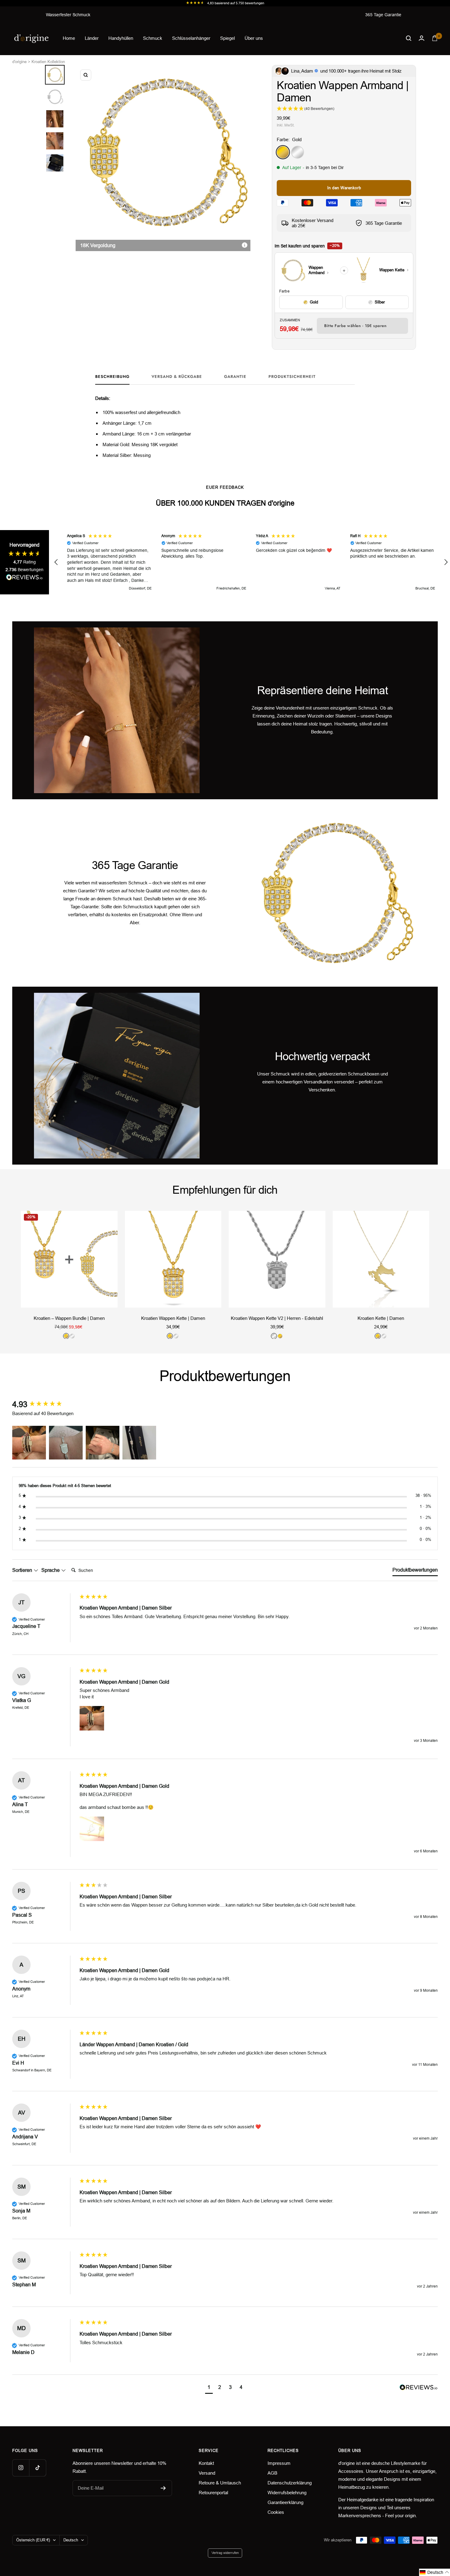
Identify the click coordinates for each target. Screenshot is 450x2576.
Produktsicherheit (292, 377)
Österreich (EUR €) (33, 2540)
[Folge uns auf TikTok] (37, 2468)
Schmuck (153, 38)
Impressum (279, 2463)
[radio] (311, 302)
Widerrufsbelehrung (287, 2493)
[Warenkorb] (435, 38)
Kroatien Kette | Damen (381, 1318)
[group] (44, 1404)
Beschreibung (112, 377)
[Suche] (409, 38)
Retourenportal (213, 2493)
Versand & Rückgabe (177, 377)
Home (69, 38)
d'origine (19, 62)
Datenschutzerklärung (290, 2483)
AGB (272, 2473)
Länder (92, 38)
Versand (207, 2473)
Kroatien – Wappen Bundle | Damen (69, 1318)
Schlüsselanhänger (191, 38)
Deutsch (71, 2540)
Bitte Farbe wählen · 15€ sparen (355, 326)
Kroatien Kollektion (48, 62)
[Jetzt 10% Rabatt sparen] (163, 2488)
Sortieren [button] (23, 1570)
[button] (56, 562)
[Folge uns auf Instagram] (21, 2468)
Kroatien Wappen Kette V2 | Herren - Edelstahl (277, 1318)
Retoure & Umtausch (220, 2483)
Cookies (276, 2512)
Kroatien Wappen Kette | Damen (173, 1318)
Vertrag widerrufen (225, 2553)
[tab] (415, 1571)
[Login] (422, 38)
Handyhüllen (121, 38)
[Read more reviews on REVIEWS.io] (24, 578)
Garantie (235, 377)
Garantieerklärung (285, 2502)
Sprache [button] (51, 1570)
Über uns (254, 38)
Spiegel (227, 38)
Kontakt (206, 2463)
